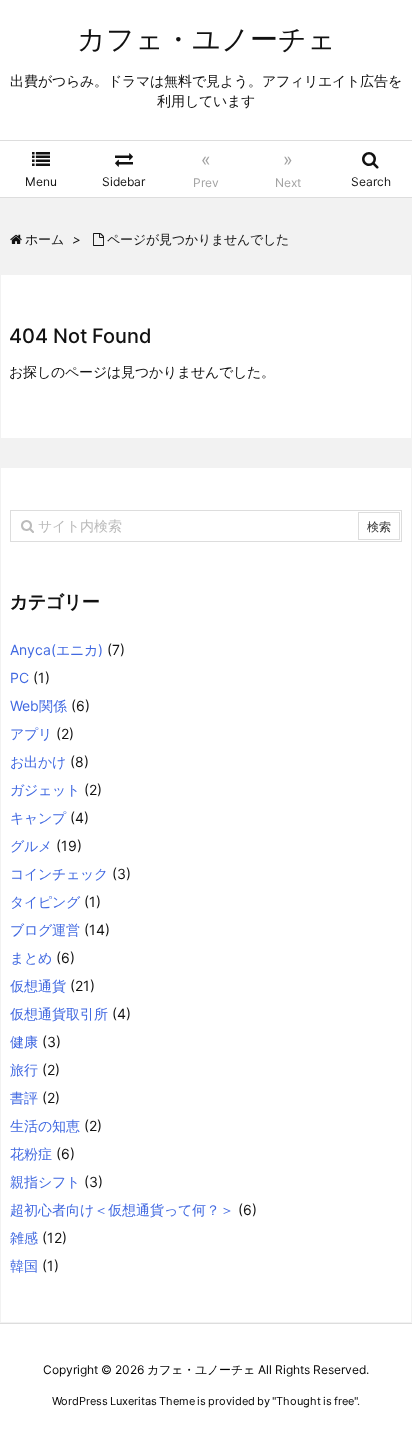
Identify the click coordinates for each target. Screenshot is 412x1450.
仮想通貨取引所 (59, 1013)
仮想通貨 (38, 985)
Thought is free (315, 1401)
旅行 (24, 1069)
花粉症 (31, 1153)
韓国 (24, 1265)
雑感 (24, 1237)
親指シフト (45, 1181)
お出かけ (38, 761)
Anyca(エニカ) (56, 649)
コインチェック (59, 873)
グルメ (31, 845)
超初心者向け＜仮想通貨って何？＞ (122, 1209)
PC (19, 677)
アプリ (31, 733)
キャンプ (38, 817)
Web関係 (38, 705)
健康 (24, 1041)
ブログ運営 (45, 929)
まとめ (31, 957)
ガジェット (45, 789)
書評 (24, 1097)
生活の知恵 (45, 1125)
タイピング (45, 901)
